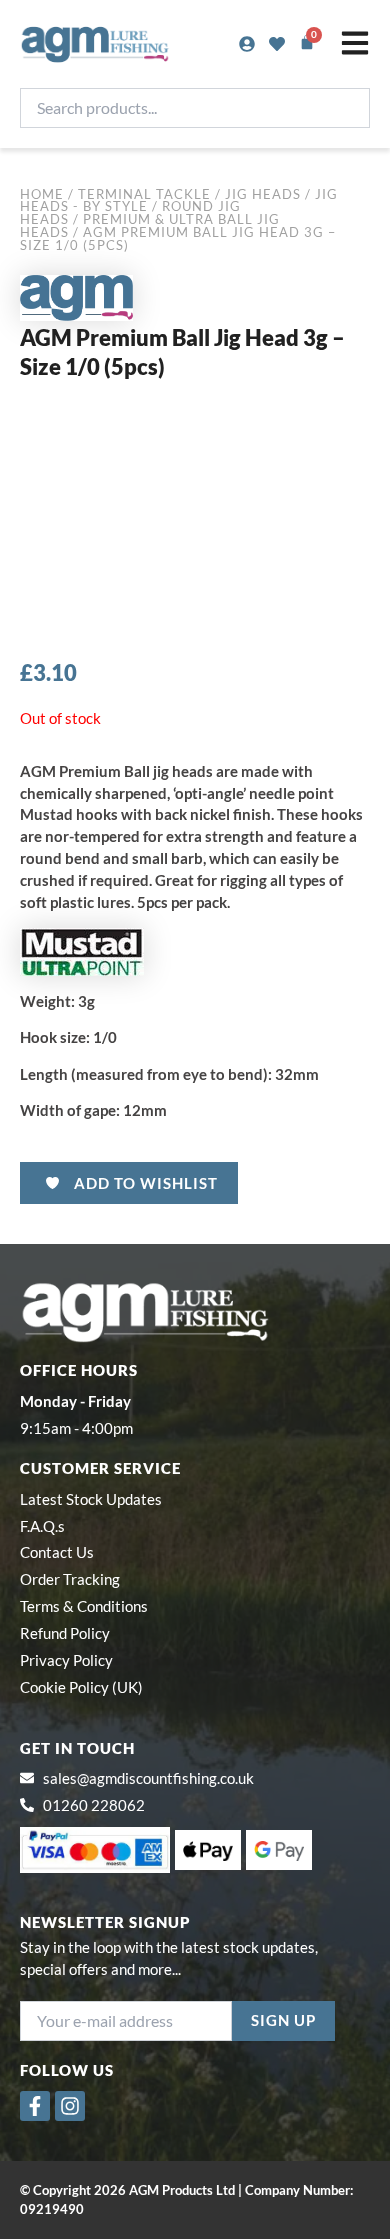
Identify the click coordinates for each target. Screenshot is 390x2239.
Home (42, 194)
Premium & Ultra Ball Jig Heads (150, 225)
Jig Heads (263, 194)
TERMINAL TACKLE (144, 194)
